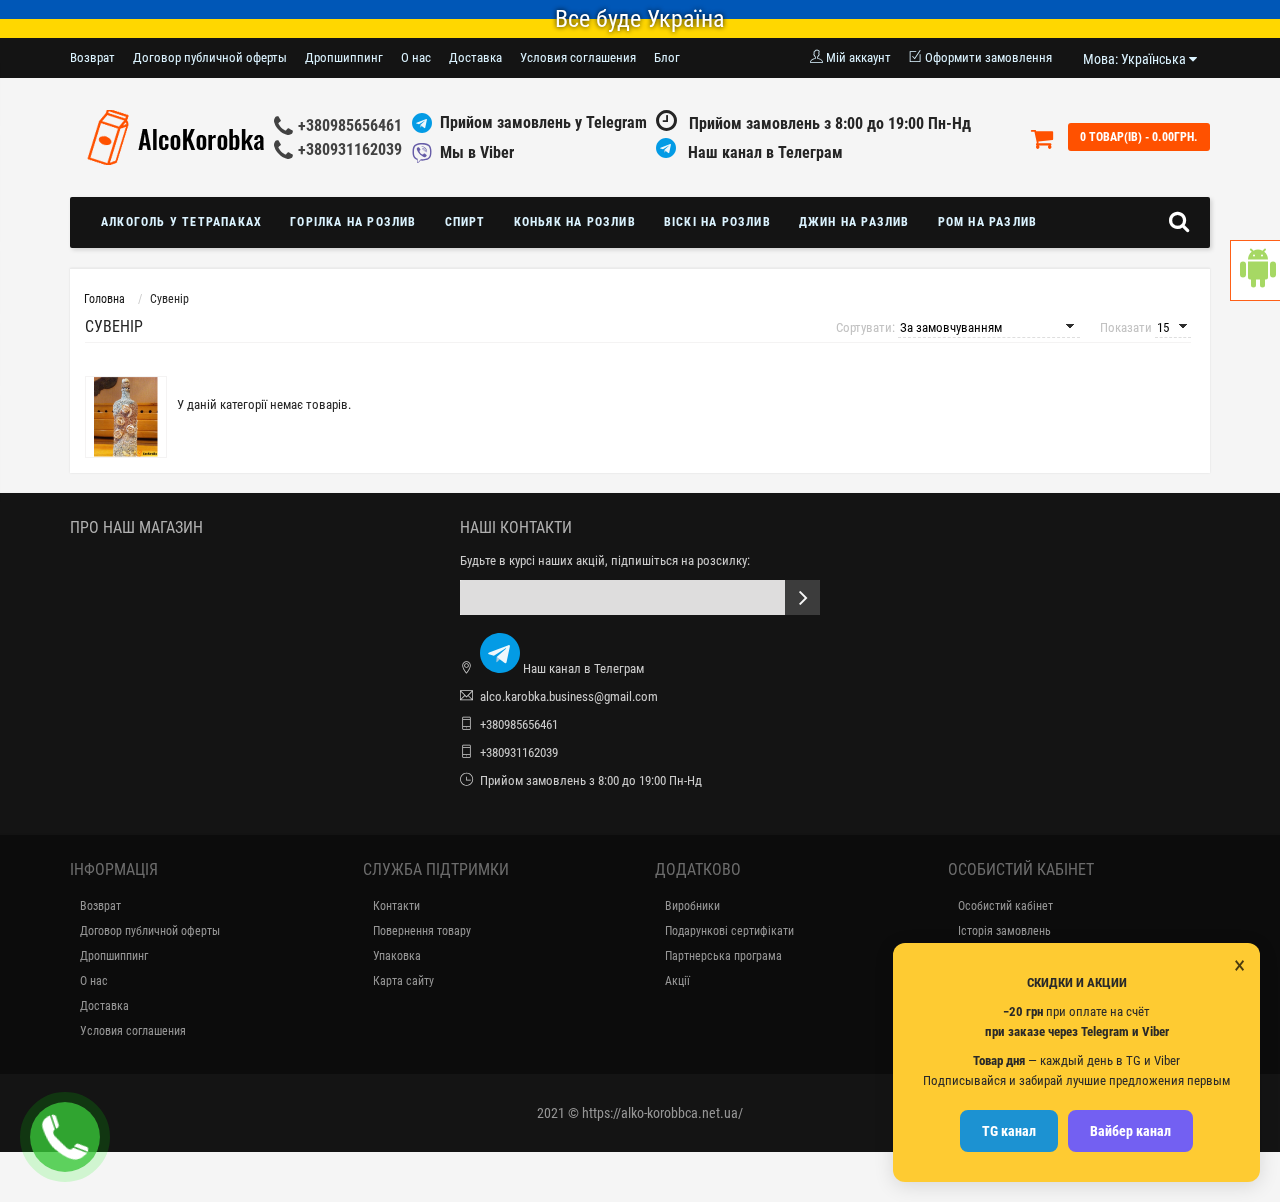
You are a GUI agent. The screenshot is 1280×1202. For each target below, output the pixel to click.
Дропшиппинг (344, 57)
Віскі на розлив (717, 222)
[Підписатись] (802, 597)
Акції (677, 981)
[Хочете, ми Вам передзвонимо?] (65, 1137)
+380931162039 (350, 149)
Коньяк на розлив (575, 222)
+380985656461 (350, 125)
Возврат (92, 57)
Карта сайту (403, 981)
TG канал (1009, 1131)
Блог (667, 57)
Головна (104, 299)
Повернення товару (422, 931)
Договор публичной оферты (210, 57)
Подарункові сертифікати (729, 931)
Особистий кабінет (1005, 906)
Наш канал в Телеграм (763, 152)
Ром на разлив (988, 222)
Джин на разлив (854, 222)
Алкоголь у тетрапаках (181, 222)
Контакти (396, 906)
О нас (416, 57)
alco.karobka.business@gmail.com (569, 696)
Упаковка (397, 956)
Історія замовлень (1004, 931)
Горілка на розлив (353, 222)
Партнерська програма (723, 956)
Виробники (692, 906)
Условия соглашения (578, 57)
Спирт (465, 222)
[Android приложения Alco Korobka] (1255, 270)
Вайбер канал (1130, 1131)
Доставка (475, 57)
